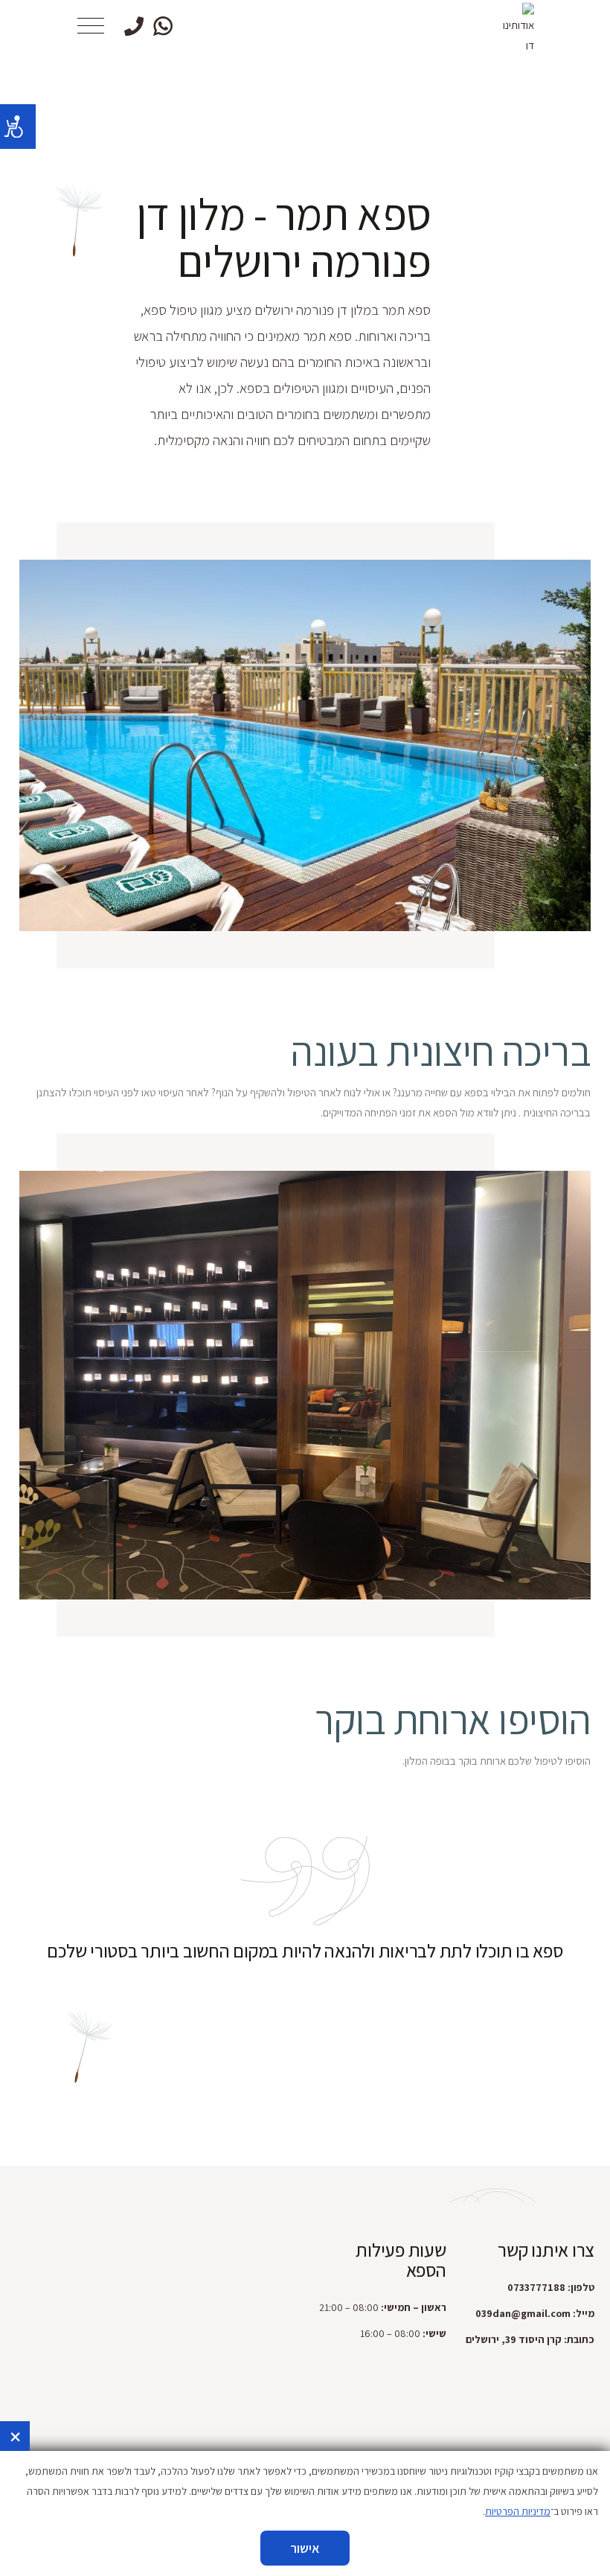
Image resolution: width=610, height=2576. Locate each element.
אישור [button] (305, 2548)
